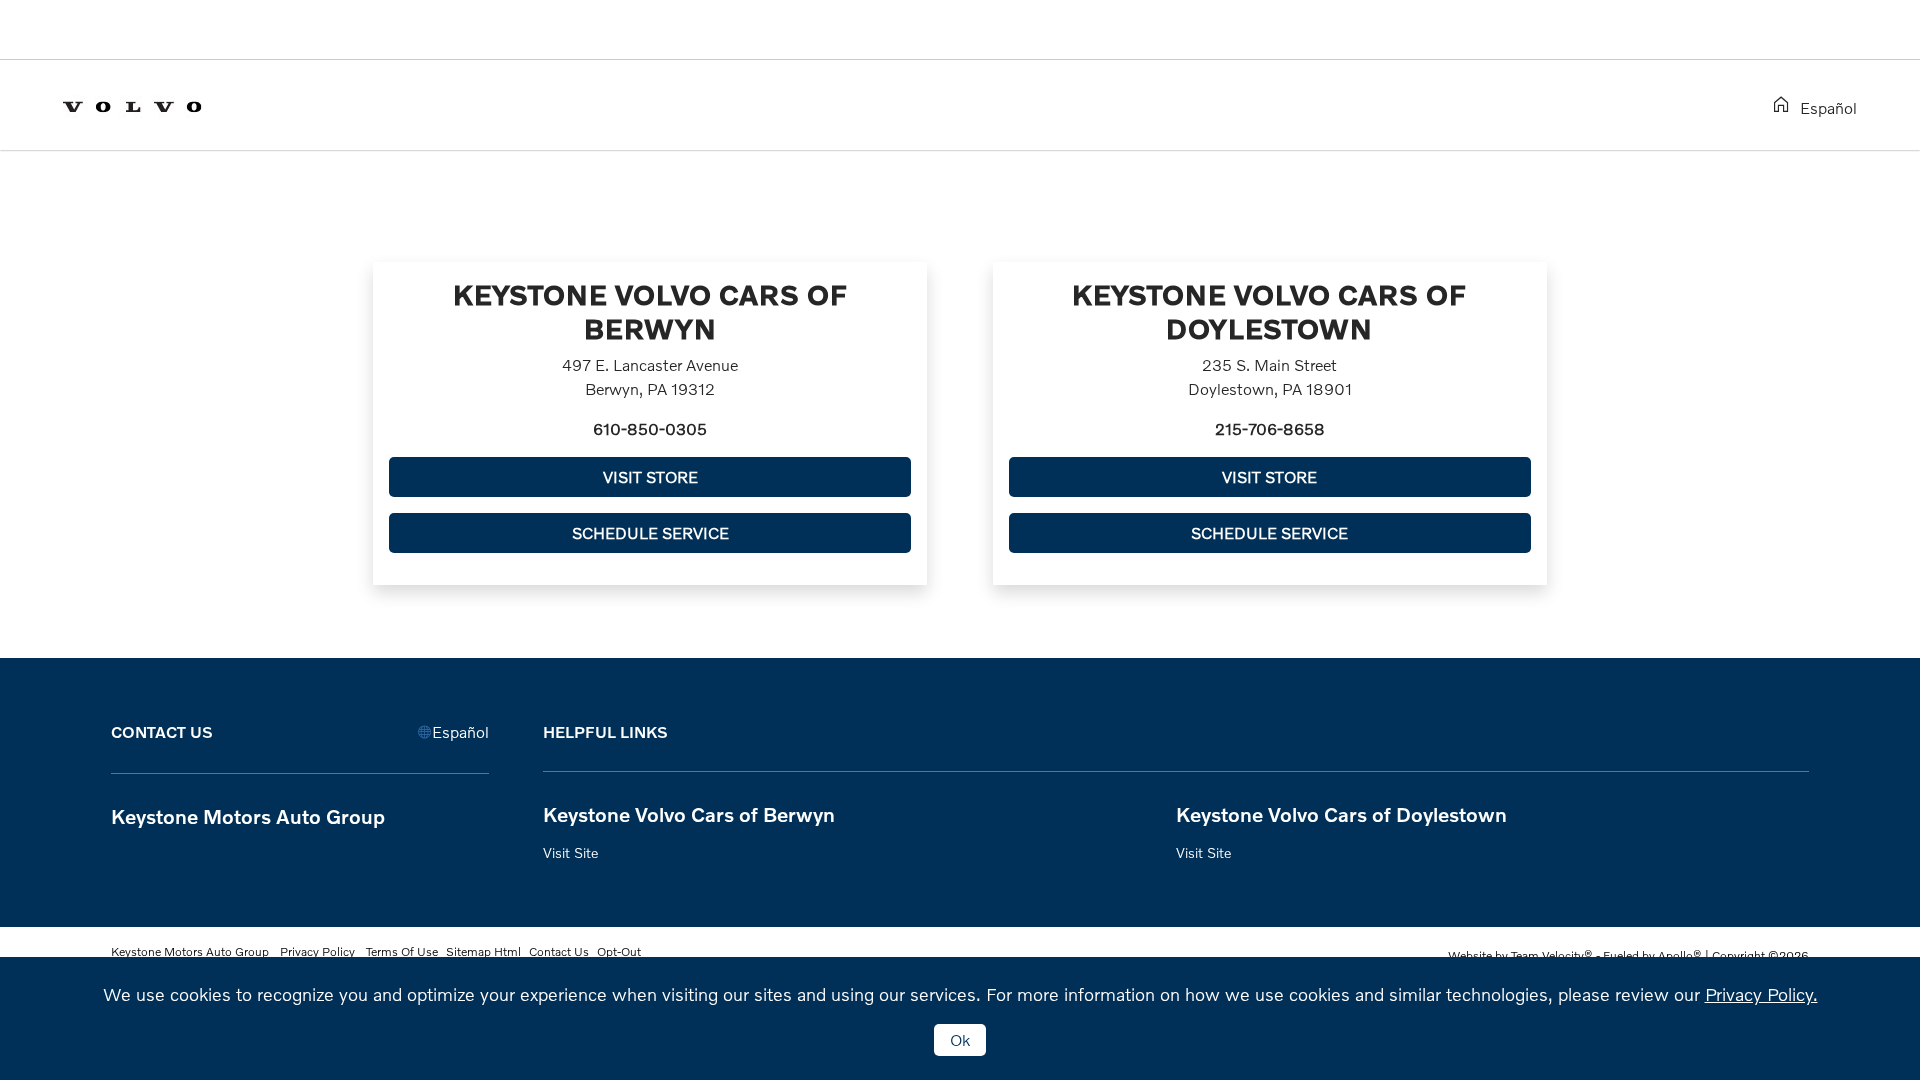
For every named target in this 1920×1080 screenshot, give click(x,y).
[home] (1785, 105)
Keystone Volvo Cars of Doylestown (1341, 814)
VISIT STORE (650, 476)
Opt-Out (619, 951)
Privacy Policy (317, 951)
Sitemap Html (483, 951)
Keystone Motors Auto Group (191, 951)
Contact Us (559, 951)
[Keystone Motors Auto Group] (148, 103)
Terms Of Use (400, 951)
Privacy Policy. (1761, 994)
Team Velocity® (1552, 955)
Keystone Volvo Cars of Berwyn (689, 814)
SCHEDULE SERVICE (650, 532)
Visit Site (570, 852)
